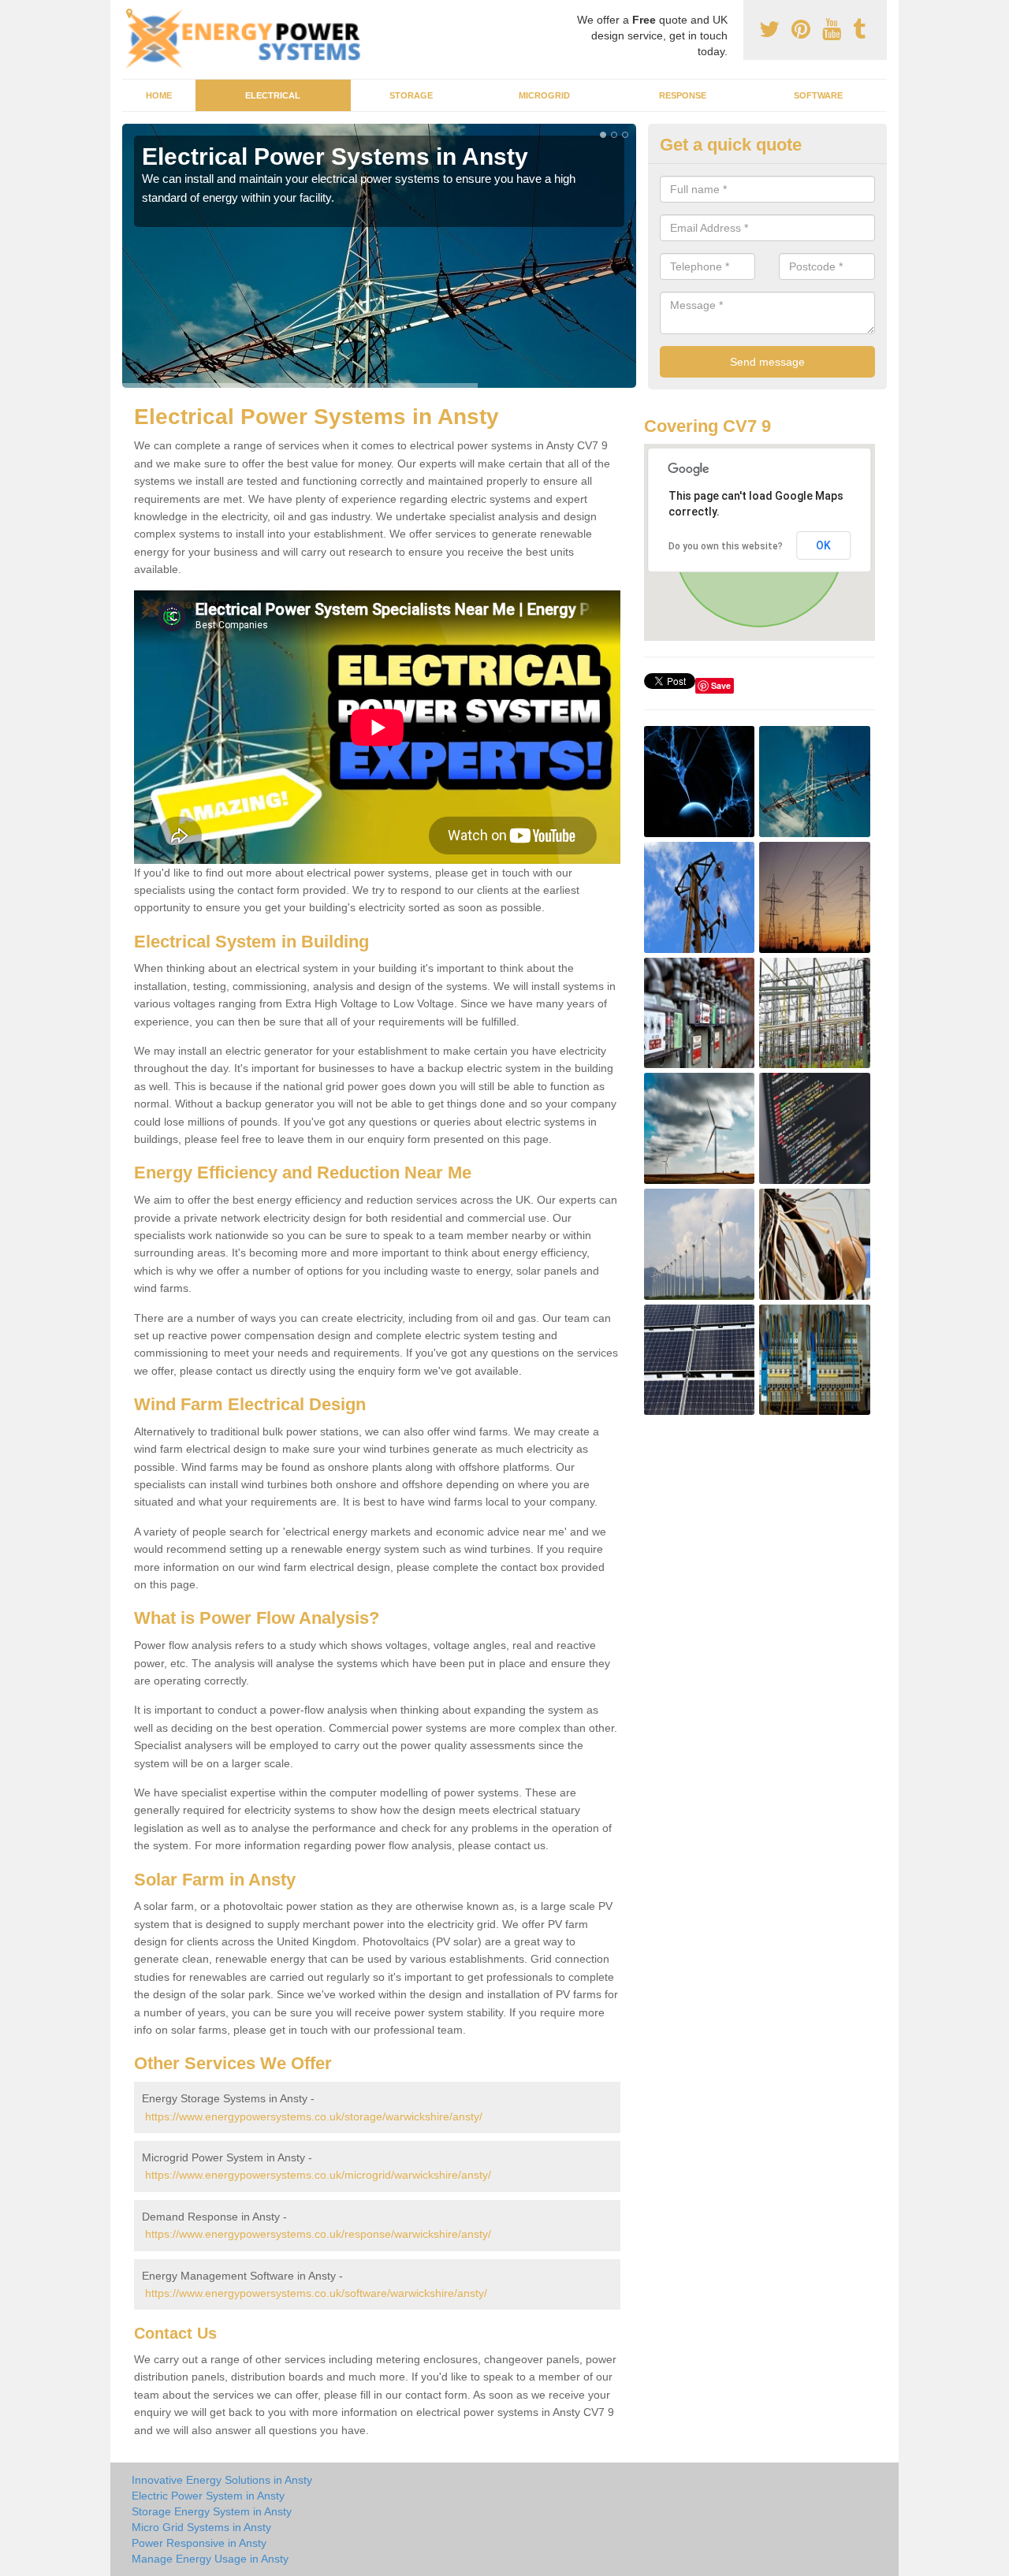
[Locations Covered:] (129, 13)
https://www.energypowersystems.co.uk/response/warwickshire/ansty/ (318, 2234)
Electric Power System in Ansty (208, 2496)
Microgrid (544, 95)
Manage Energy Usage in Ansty (210, 2559)
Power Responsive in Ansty (199, 2543)
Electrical (273, 95)
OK (823, 545)
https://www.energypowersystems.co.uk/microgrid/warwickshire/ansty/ (318, 2175)
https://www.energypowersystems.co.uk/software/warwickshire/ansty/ (316, 2293)
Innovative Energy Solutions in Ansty (222, 2480)
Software (818, 95)
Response (683, 95)
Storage (411, 95)
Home (159, 95)
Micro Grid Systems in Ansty (201, 2527)
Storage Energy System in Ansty (212, 2511)
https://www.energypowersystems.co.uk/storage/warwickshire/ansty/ (314, 2116)
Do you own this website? (726, 546)
